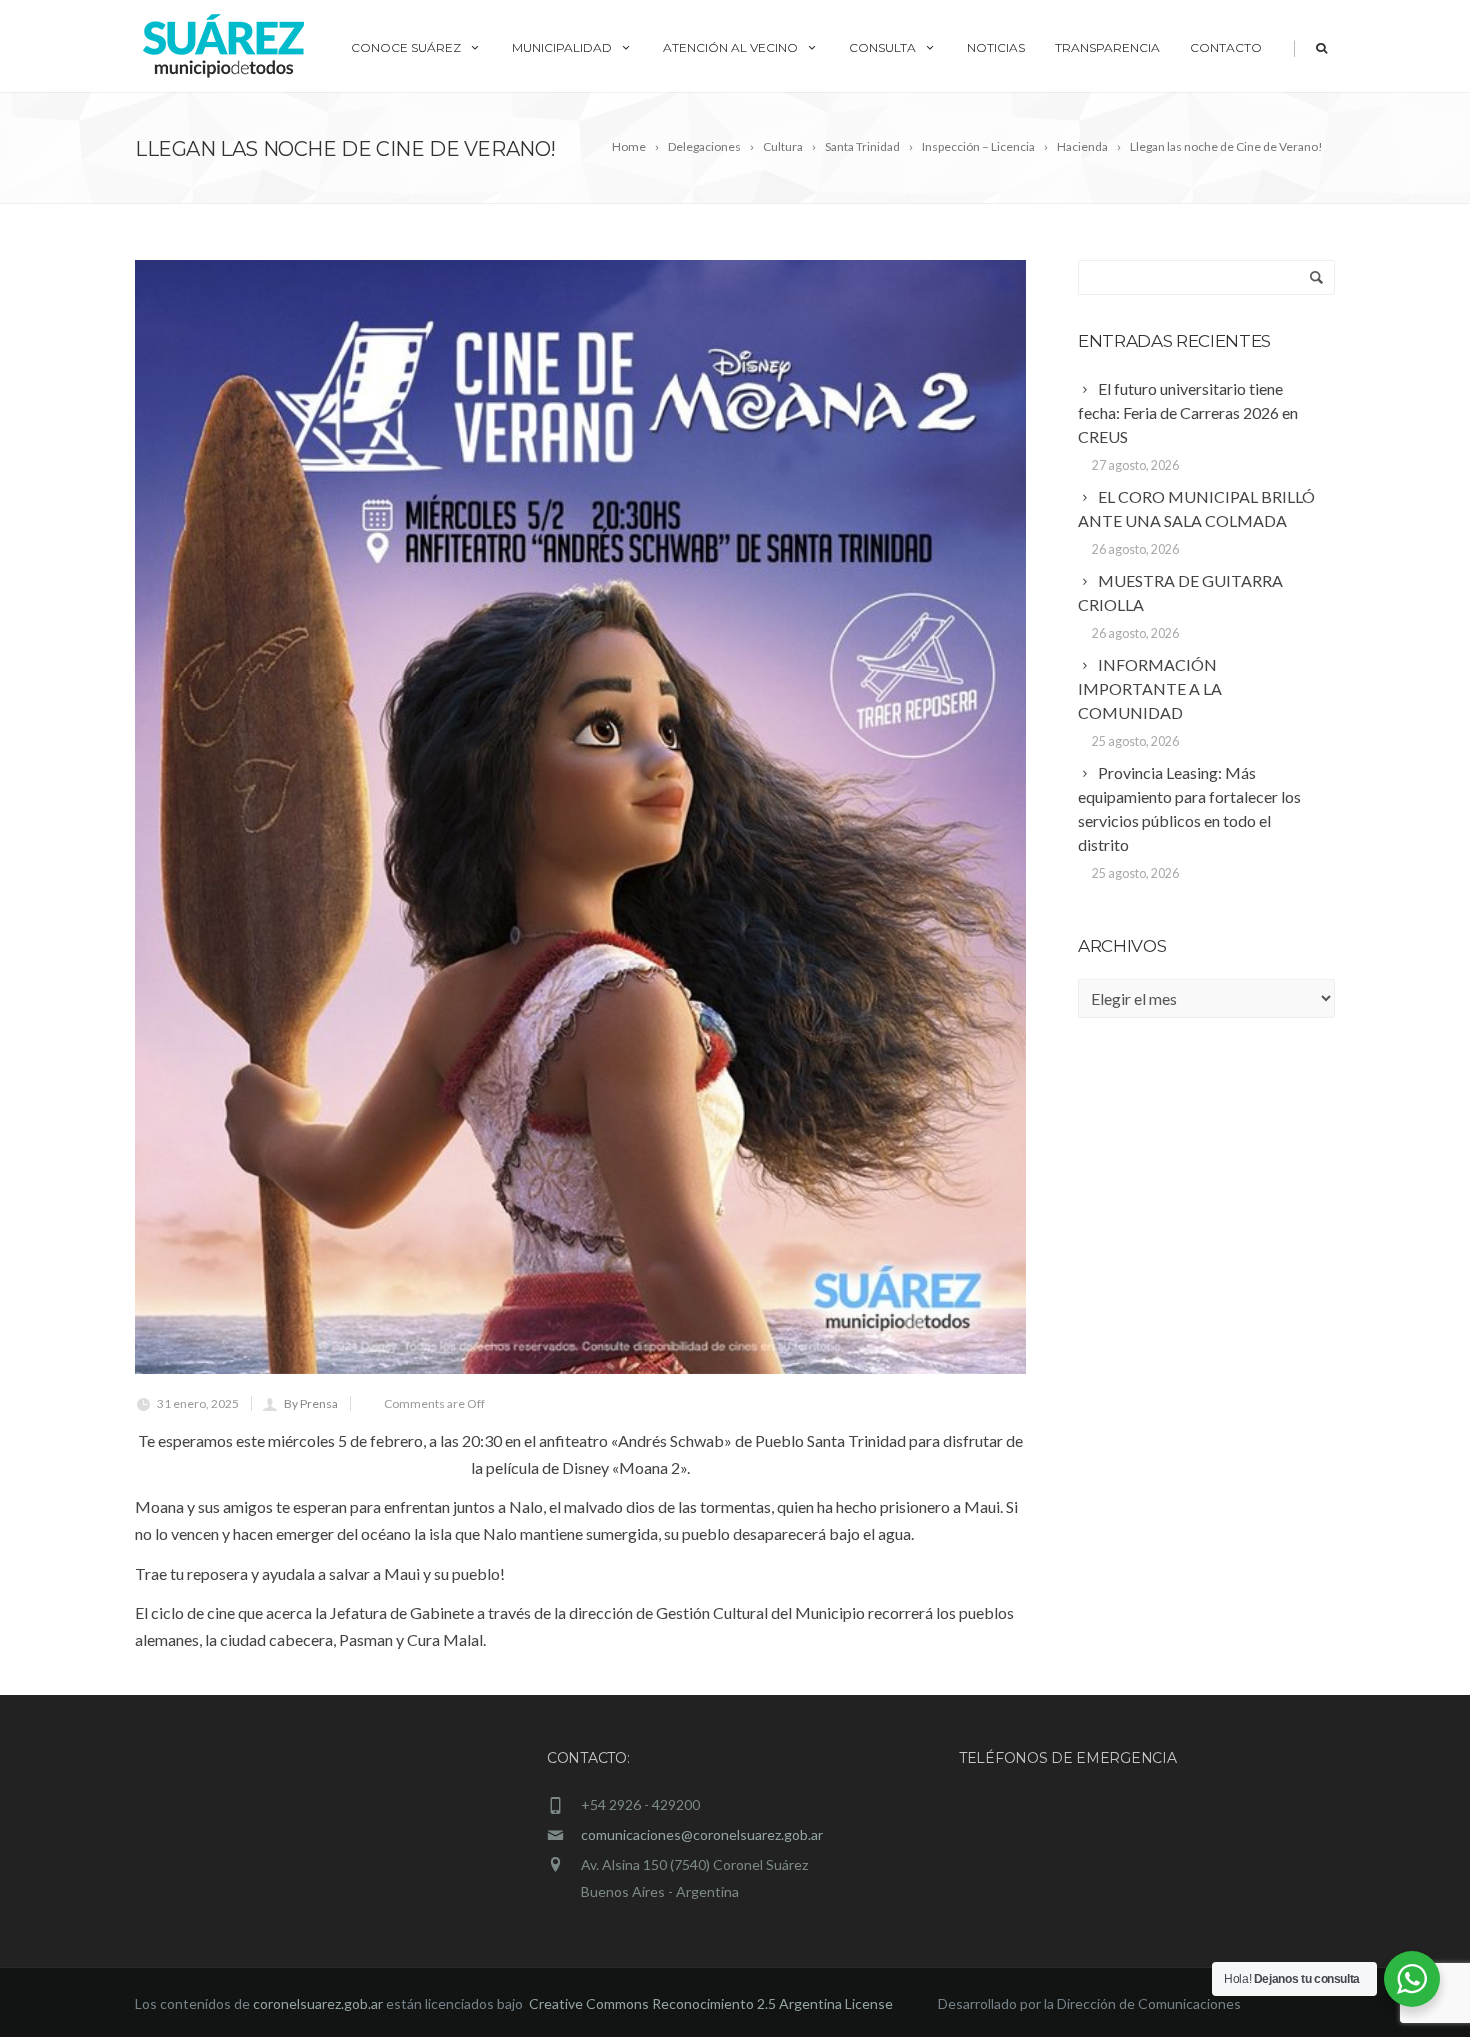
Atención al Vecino (730, 47)
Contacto (1226, 47)
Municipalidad (562, 47)
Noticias (996, 47)
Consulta (882, 47)
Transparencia (1107, 47)
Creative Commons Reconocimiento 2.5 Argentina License (712, 2003)
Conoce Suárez (406, 47)
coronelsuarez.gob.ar (318, 2003)
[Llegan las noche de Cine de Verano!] (580, 817)
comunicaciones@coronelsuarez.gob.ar (702, 1834)
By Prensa (311, 1403)
